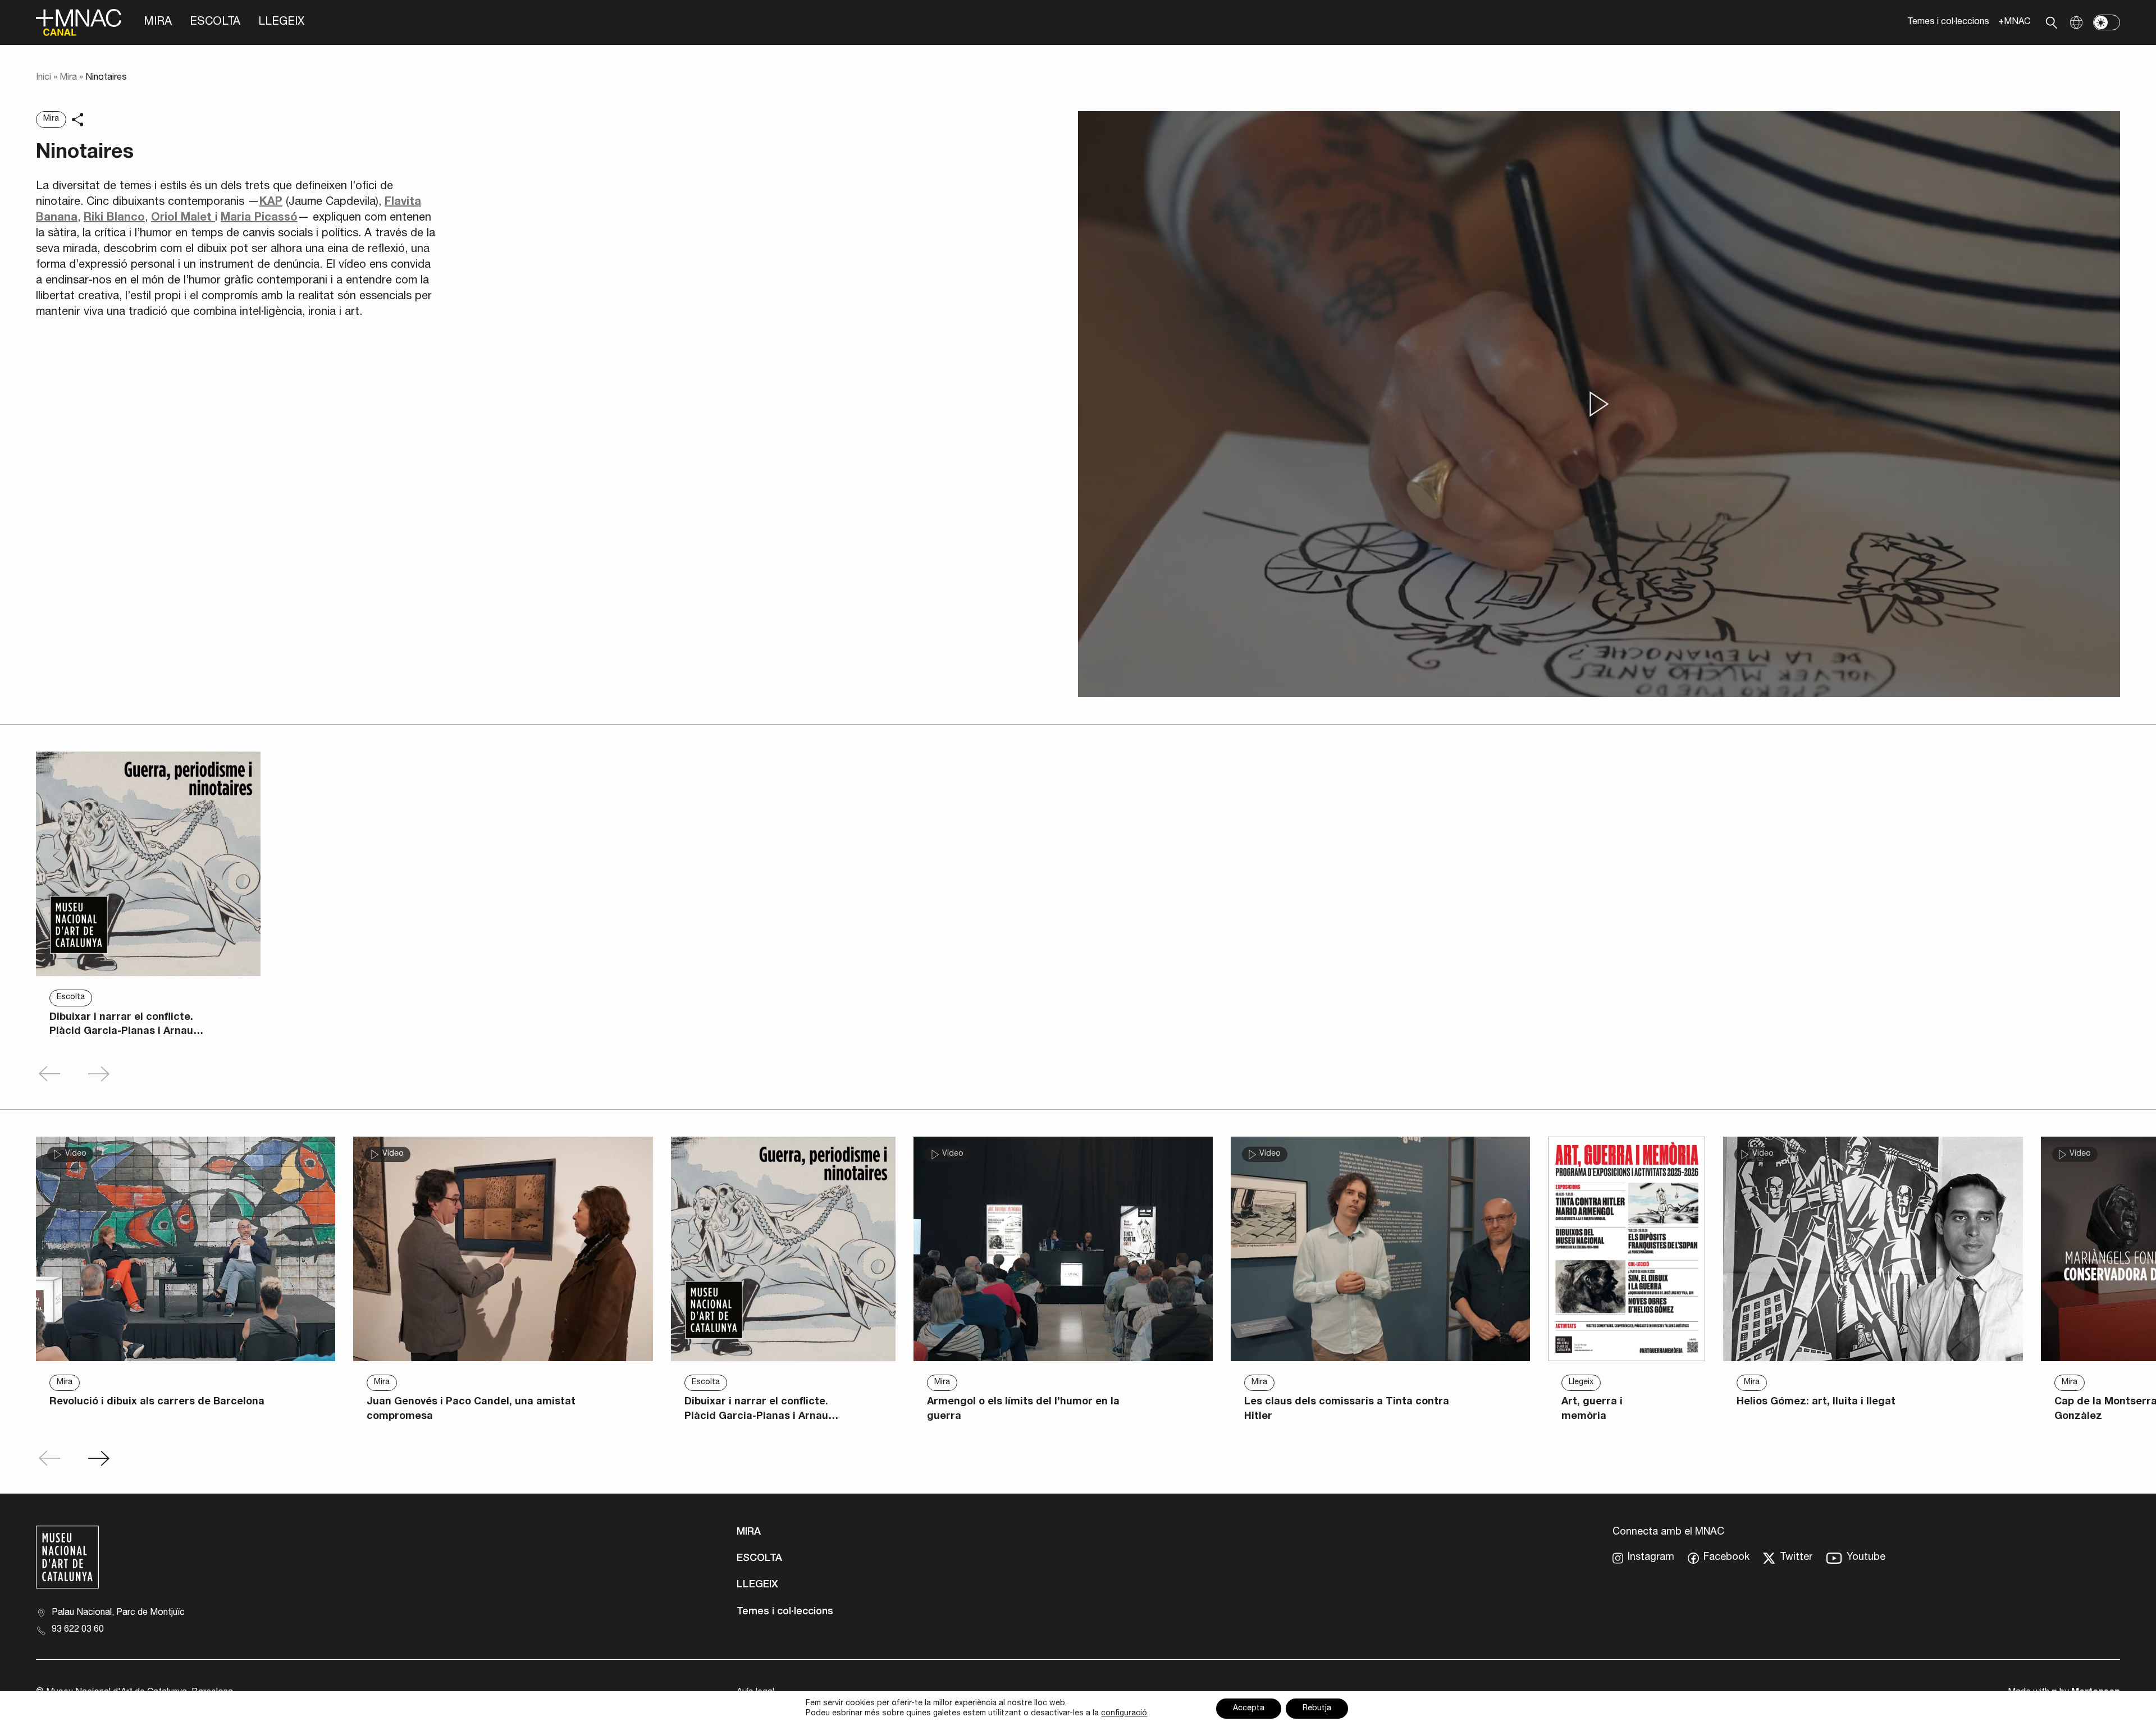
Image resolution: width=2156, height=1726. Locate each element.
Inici (44, 78)
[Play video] (1599, 404)
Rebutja (1317, 1709)
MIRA (158, 22)
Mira (68, 78)
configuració (1124, 1714)
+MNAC (2014, 22)
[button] (99, 1458)
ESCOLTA (215, 22)
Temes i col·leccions (1948, 22)
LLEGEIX (281, 22)
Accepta (1249, 1709)
